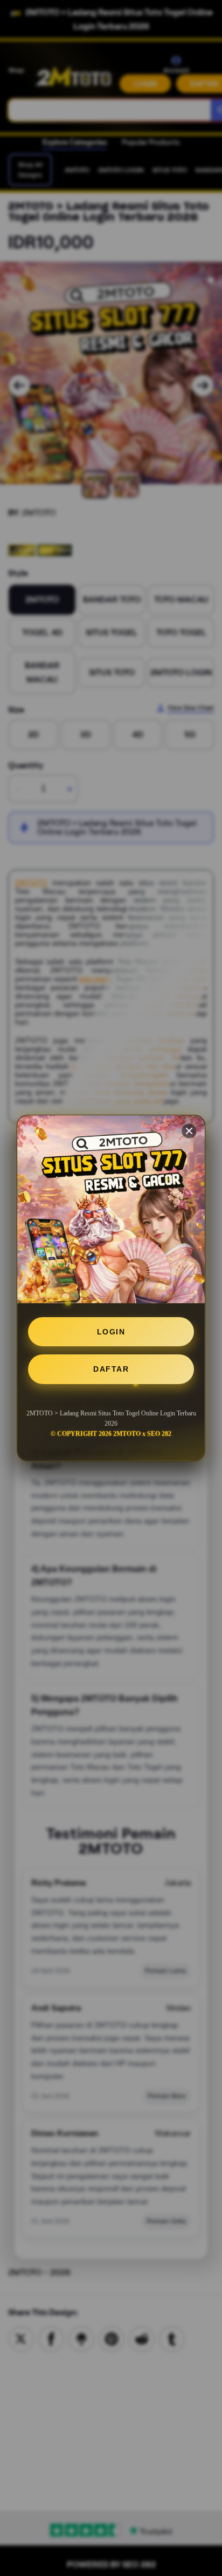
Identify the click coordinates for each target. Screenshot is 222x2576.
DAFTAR (111, 1369)
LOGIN (111, 1332)
